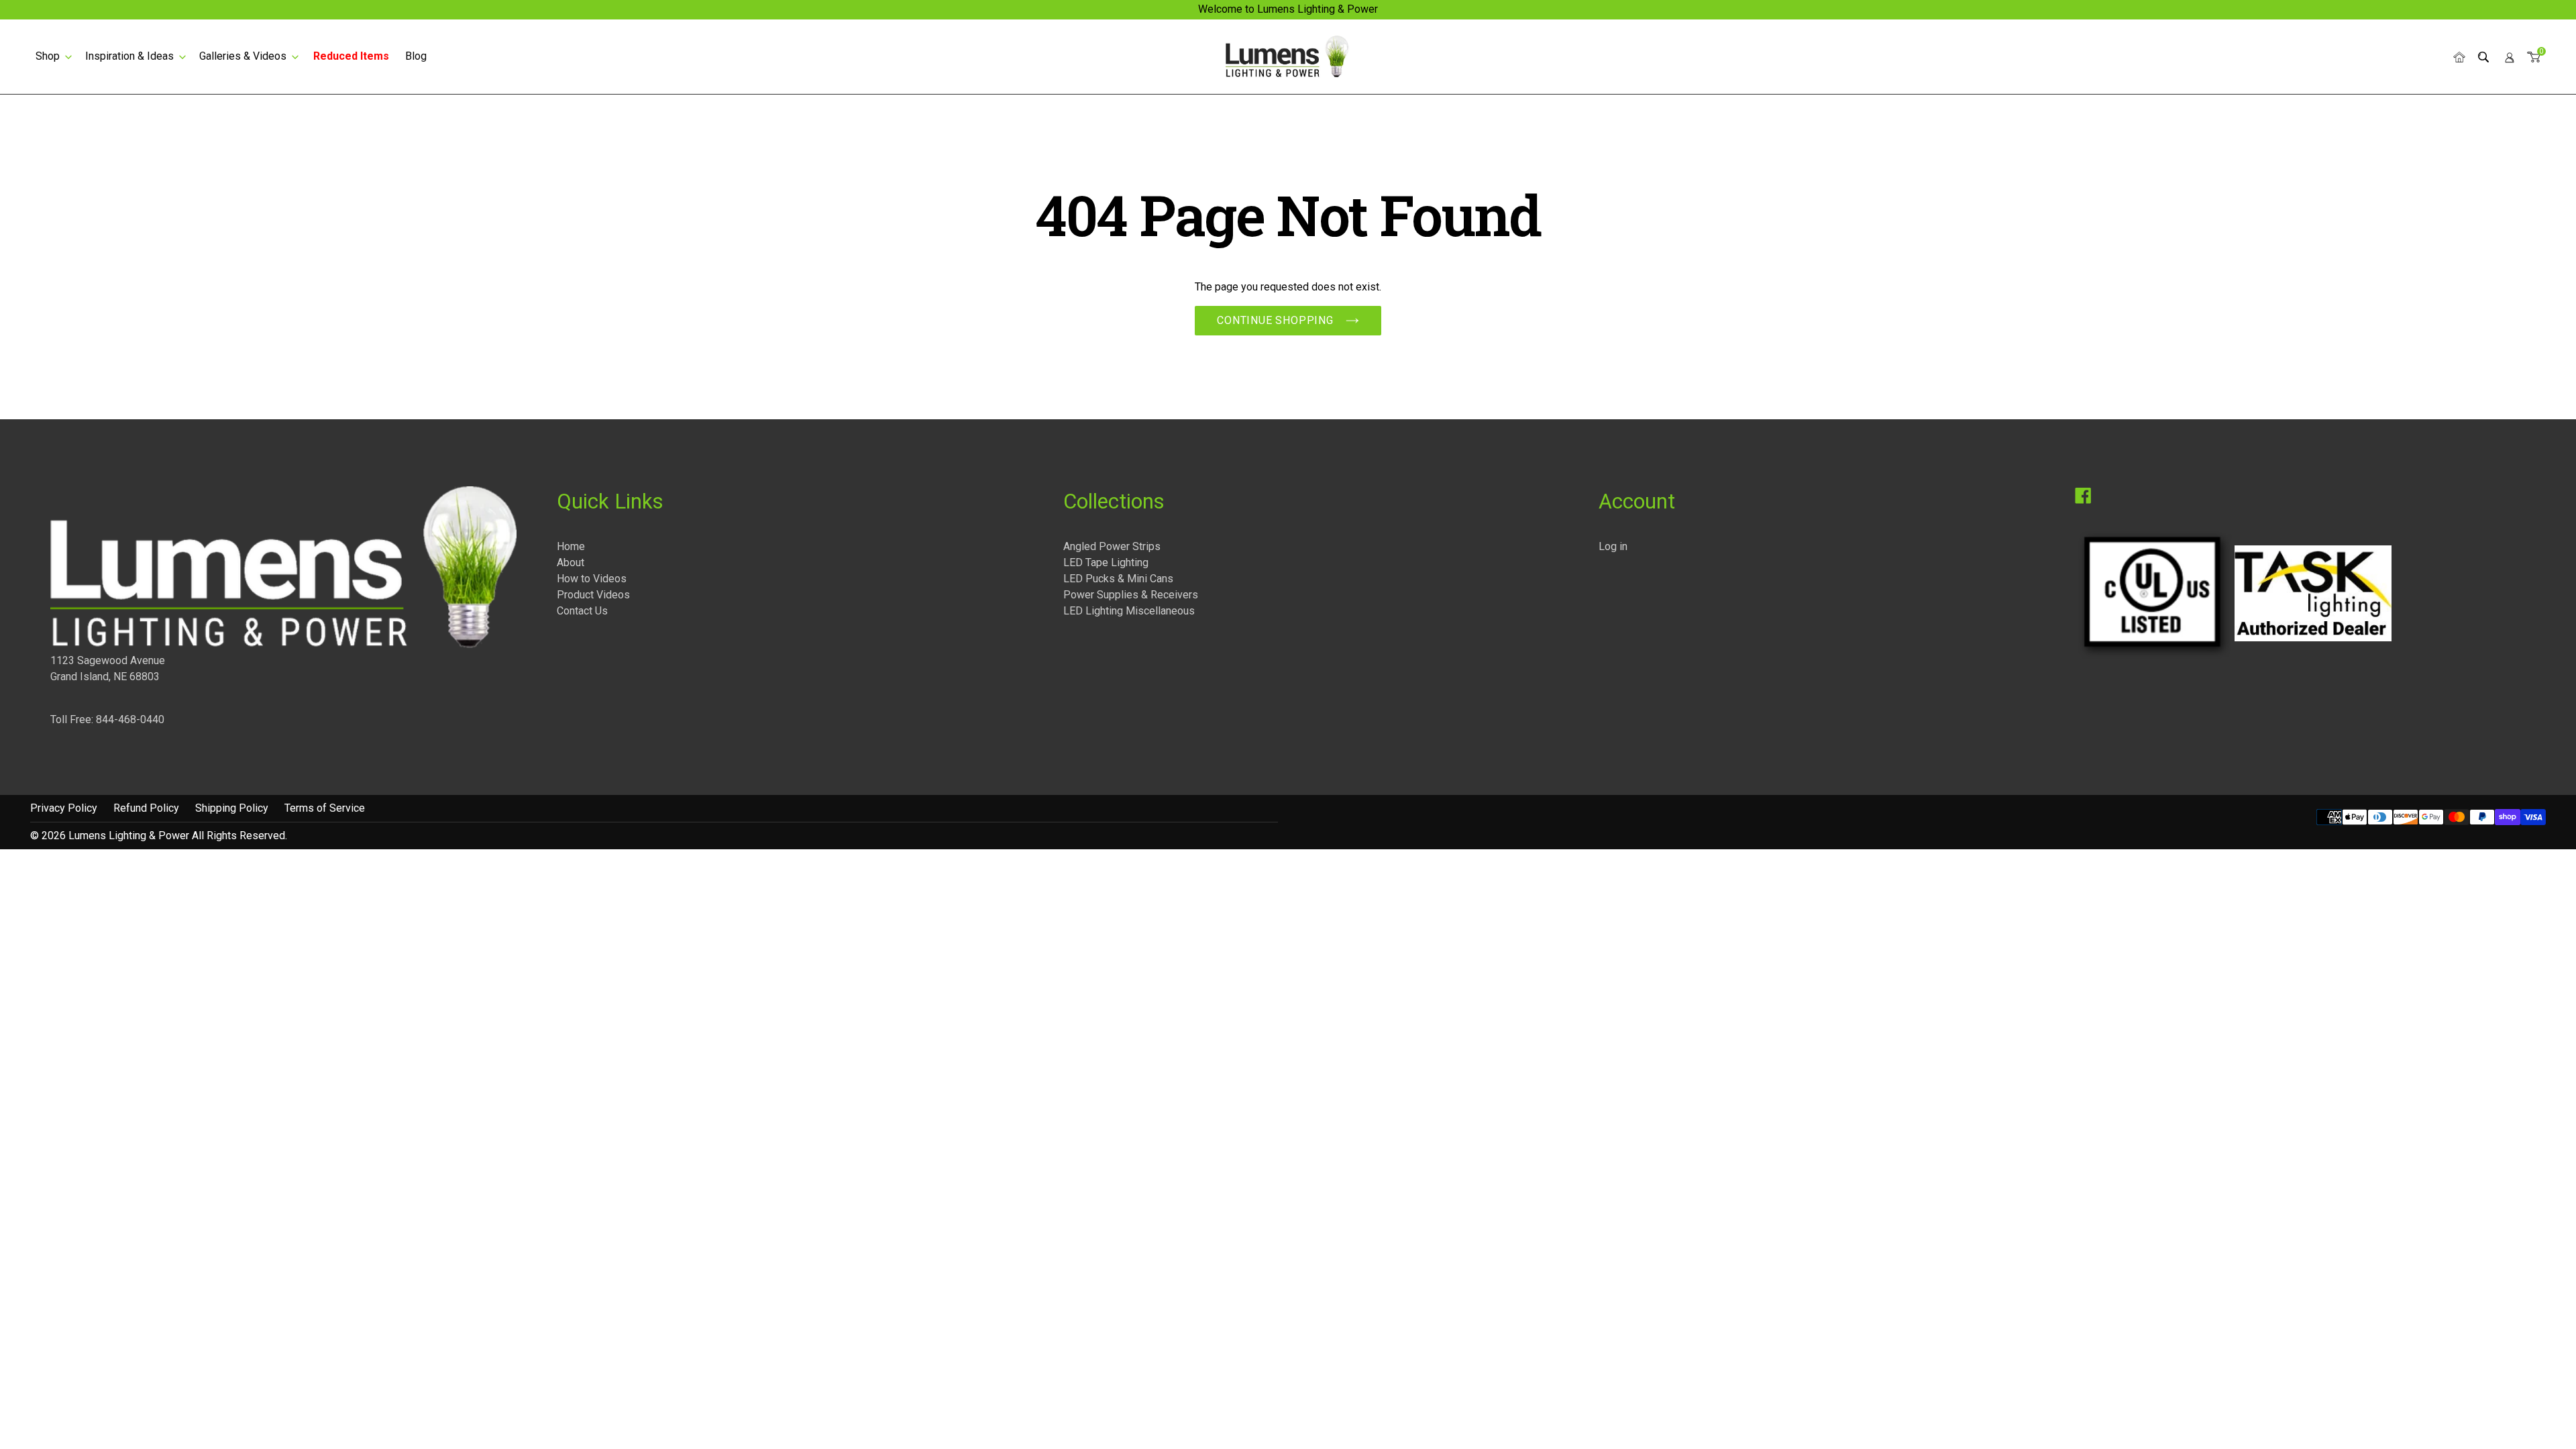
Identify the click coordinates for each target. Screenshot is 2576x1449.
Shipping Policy (232, 808)
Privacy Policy (64, 808)
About (571, 562)
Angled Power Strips (1112, 546)
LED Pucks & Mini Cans (1118, 579)
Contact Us (582, 611)
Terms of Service (325, 808)
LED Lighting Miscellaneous (1129, 611)
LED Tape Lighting (1106, 562)
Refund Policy (146, 808)
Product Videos (593, 595)
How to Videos (592, 579)
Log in (1613, 546)
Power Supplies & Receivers (1131, 595)
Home (571, 546)
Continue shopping (1275, 320)
